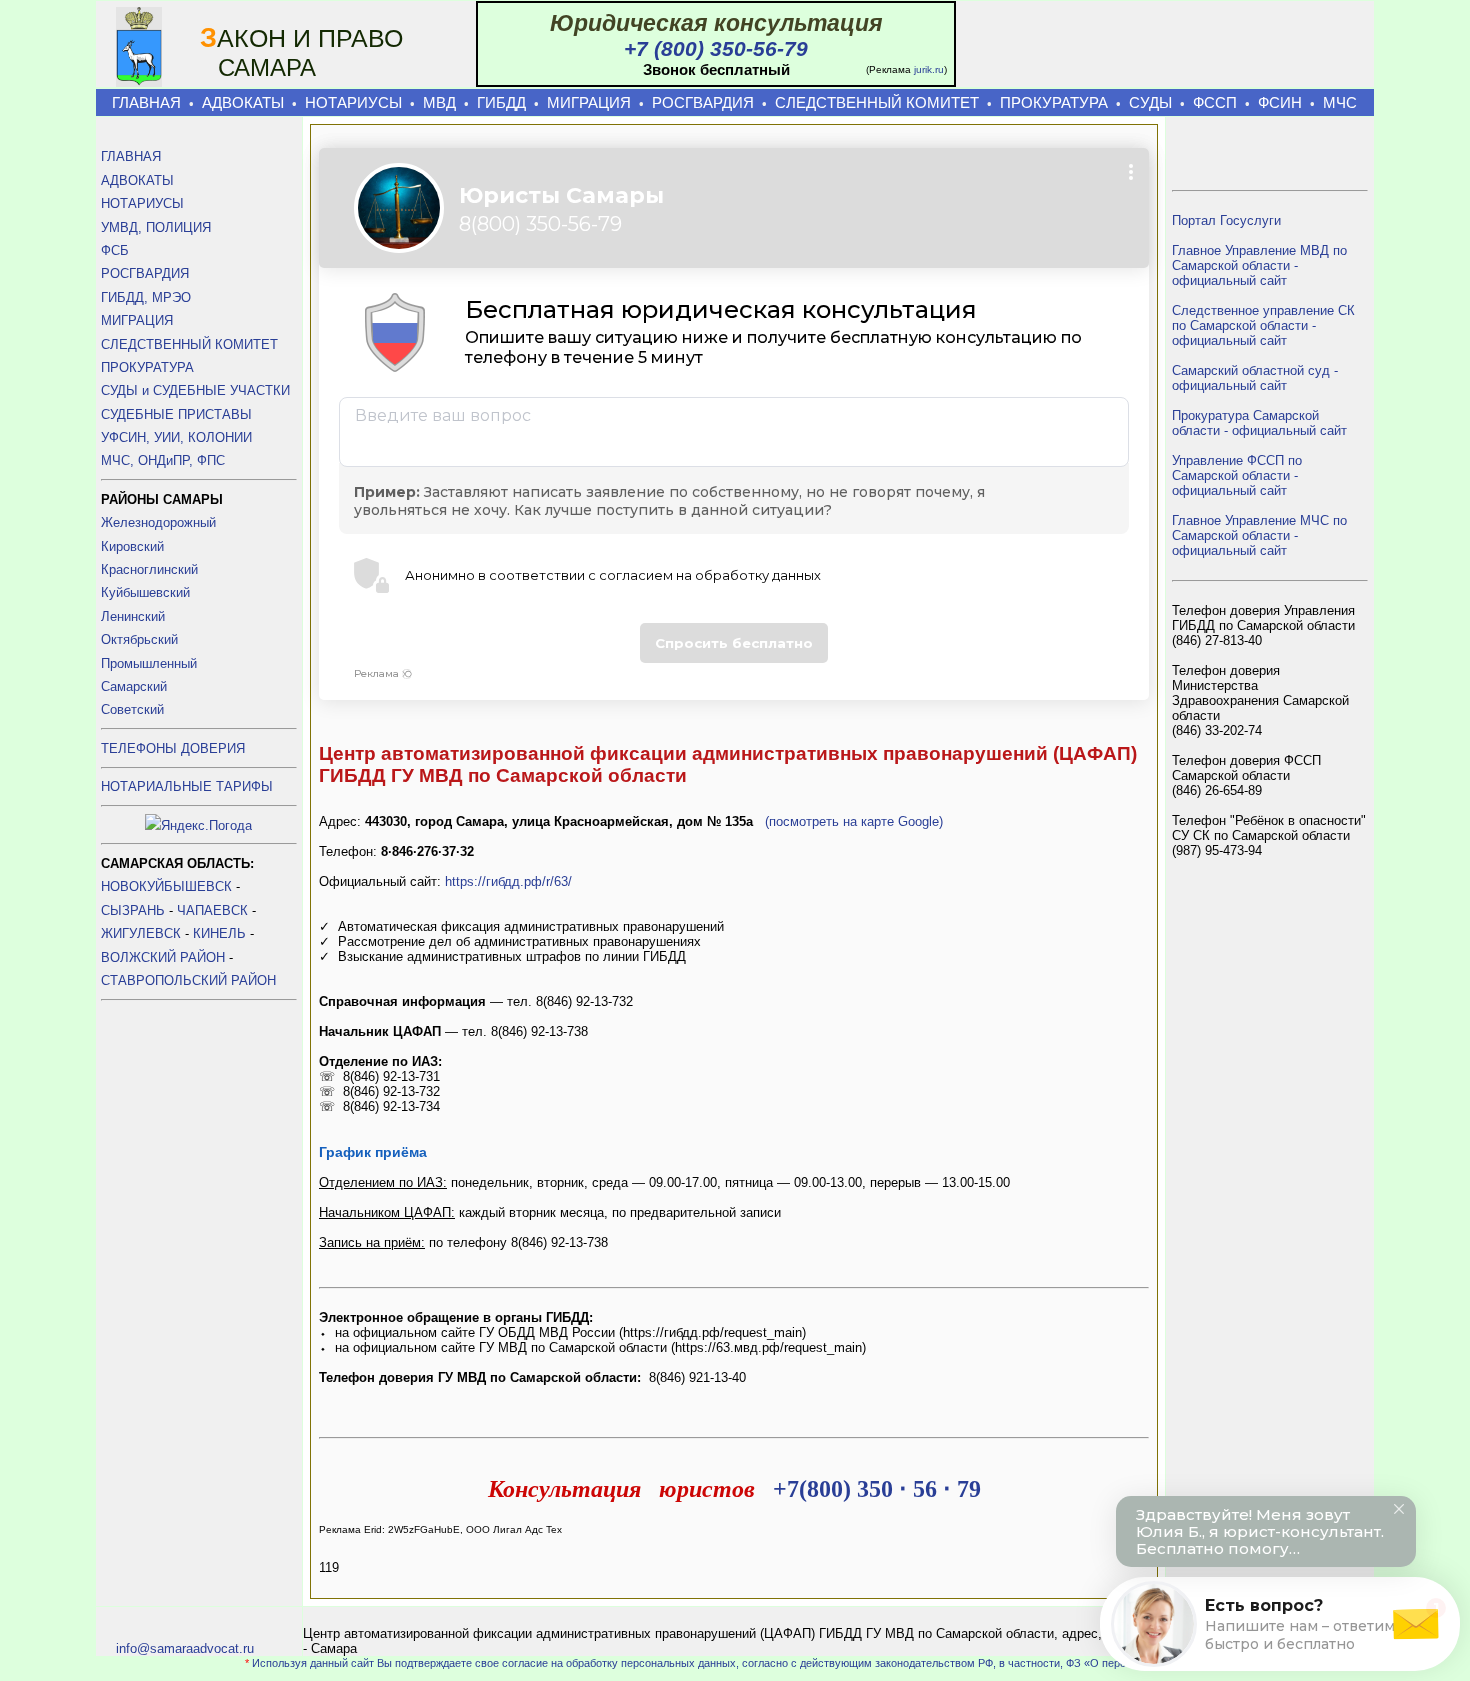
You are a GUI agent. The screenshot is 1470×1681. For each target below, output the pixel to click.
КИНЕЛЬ (219, 933)
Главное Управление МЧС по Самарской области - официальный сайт (1259, 535)
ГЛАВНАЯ (146, 102)
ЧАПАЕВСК (212, 910)
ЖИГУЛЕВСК (141, 933)
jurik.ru (929, 69)
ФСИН (1280, 102)
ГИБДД (501, 102)
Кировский (132, 546)
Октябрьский (139, 639)
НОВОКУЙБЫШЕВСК (166, 886)
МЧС (1340, 102)
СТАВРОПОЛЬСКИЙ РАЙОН (188, 980)
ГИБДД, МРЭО (146, 297)
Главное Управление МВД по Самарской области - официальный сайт (1259, 265)
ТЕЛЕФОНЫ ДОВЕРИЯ (173, 748)
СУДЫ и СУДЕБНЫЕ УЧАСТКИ (195, 390)
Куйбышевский (145, 592)
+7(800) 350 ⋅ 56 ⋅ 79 (877, 1489)
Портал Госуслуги (1226, 220)
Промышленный (149, 663)
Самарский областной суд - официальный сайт (1255, 378)
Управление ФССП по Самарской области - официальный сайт (1237, 475)
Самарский (134, 686)
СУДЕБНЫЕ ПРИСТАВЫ (176, 414)
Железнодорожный (158, 522)
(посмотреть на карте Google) (854, 821)
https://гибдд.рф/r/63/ (508, 881)
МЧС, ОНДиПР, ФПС (163, 460)
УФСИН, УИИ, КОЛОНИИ (176, 437)
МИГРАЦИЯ (589, 102)
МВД (439, 102)
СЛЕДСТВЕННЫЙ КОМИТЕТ (877, 102)
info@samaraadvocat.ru (185, 1648)
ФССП (1215, 102)
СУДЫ (1150, 102)
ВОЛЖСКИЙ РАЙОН (163, 957)
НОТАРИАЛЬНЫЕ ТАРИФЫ (187, 786)
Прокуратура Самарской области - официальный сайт (1259, 423)
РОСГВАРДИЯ (703, 102)
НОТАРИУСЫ (353, 102)
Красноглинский (149, 569)
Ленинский (133, 616)
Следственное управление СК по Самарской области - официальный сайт (1263, 325)
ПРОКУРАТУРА (1054, 102)
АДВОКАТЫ (243, 102)
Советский (132, 709)
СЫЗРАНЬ (133, 910)
